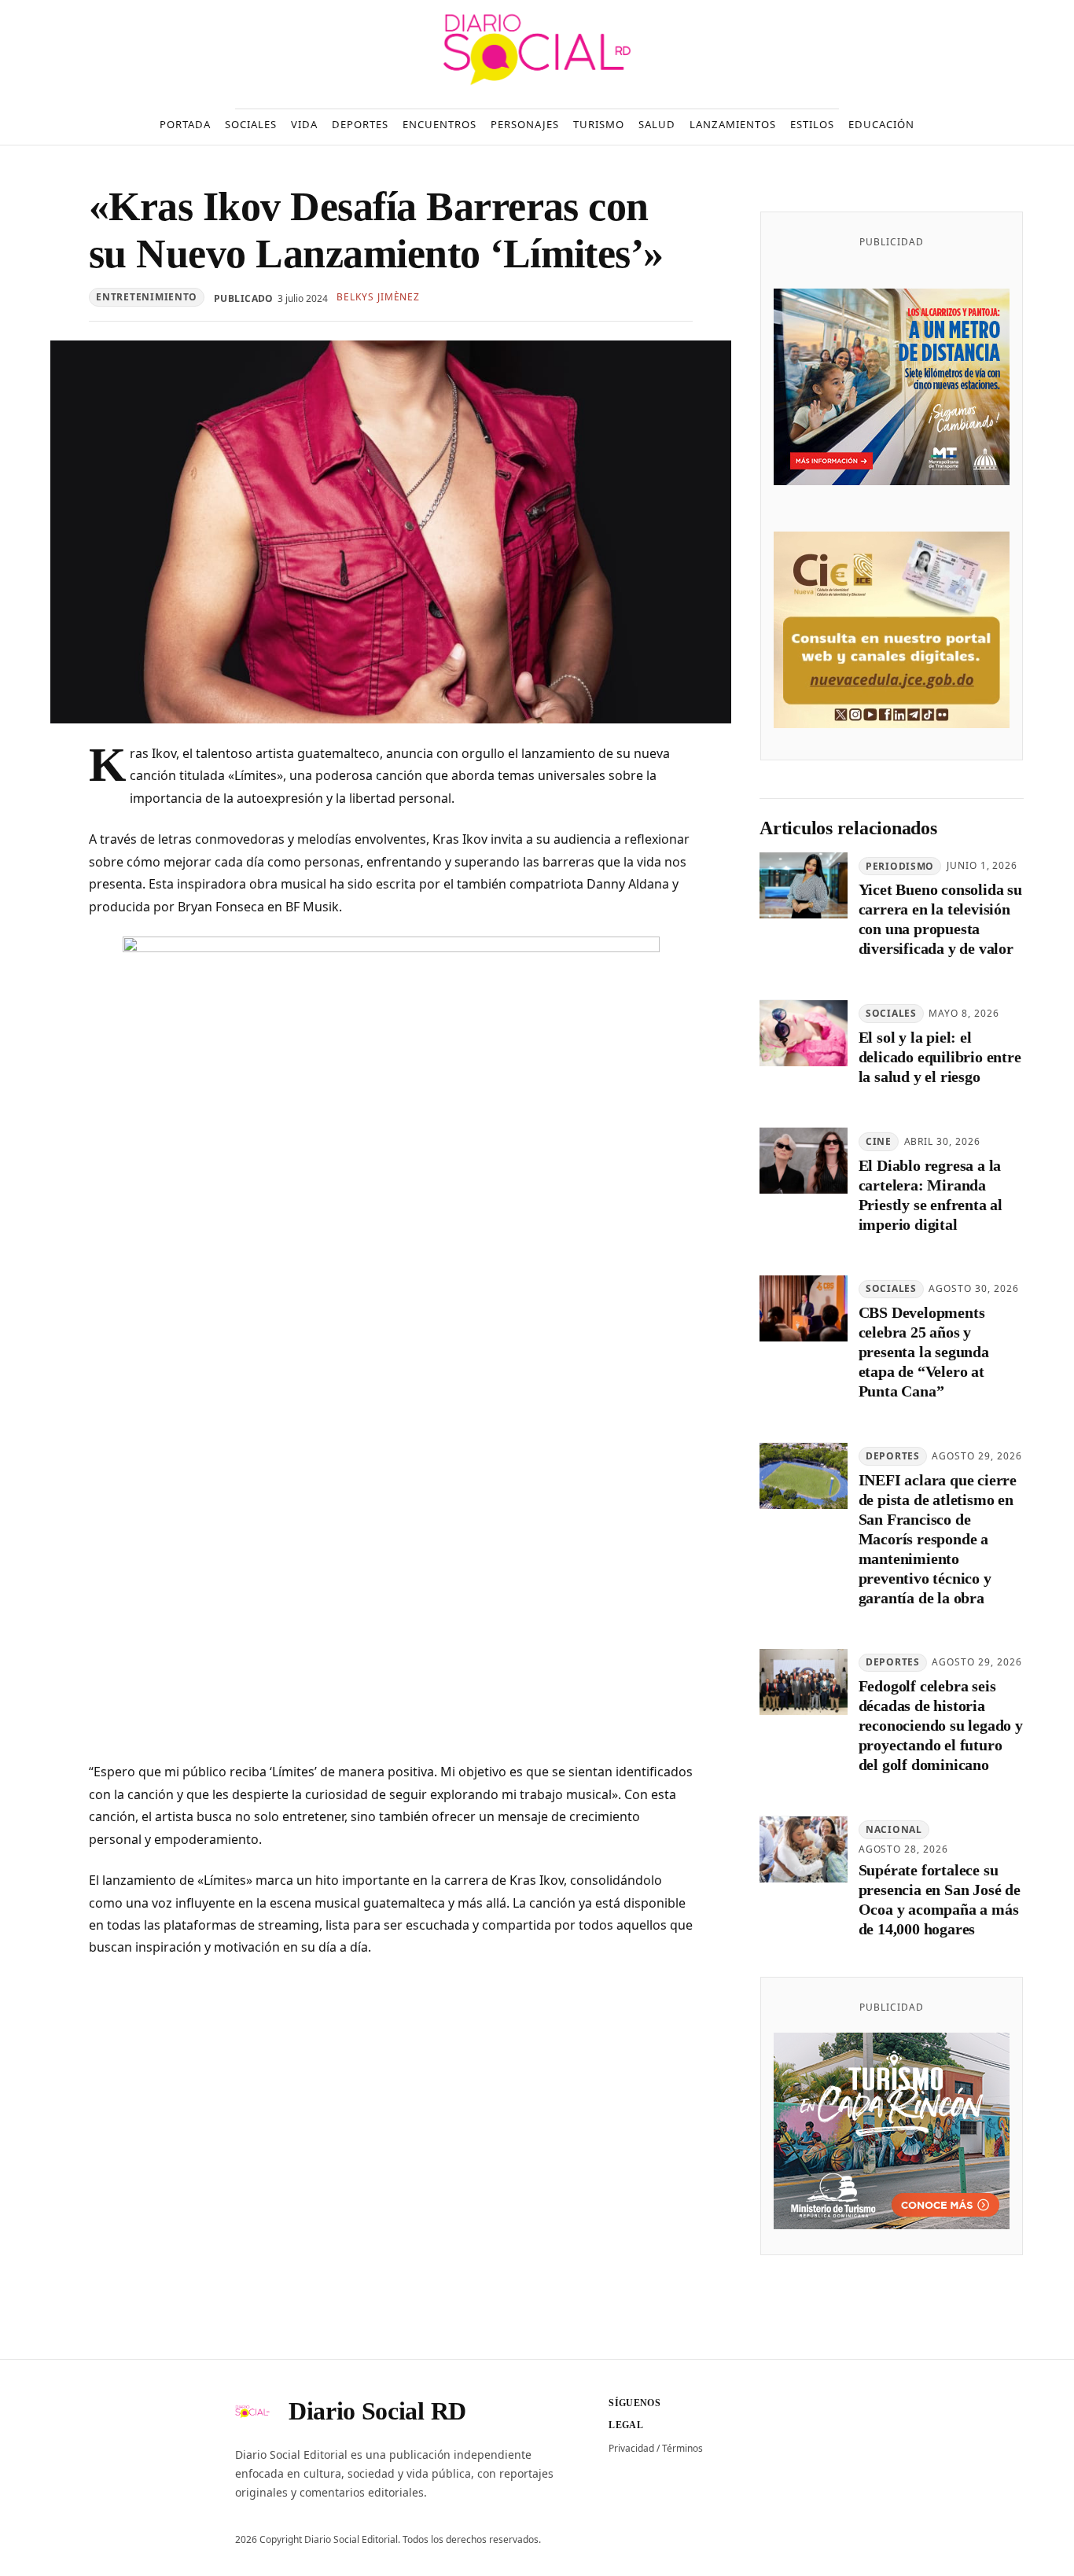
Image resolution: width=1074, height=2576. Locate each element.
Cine (879, 1141)
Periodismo (900, 866)
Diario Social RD (377, 2411)
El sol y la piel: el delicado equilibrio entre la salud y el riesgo (940, 1057)
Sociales (891, 1014)
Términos (682, 2448)
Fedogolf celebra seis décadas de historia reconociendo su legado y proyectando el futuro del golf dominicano (941, 1726)
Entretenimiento (147, 297)
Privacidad (631, 2448)
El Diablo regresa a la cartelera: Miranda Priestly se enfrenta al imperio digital (931, 1195)
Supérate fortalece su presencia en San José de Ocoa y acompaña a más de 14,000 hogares (940, 1899)
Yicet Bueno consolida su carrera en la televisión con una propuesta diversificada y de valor (940, 920)
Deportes (893, 1456)
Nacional (894, 1830)
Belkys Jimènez (378, 297)
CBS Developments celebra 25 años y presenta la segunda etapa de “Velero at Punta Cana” (924, 1352)
